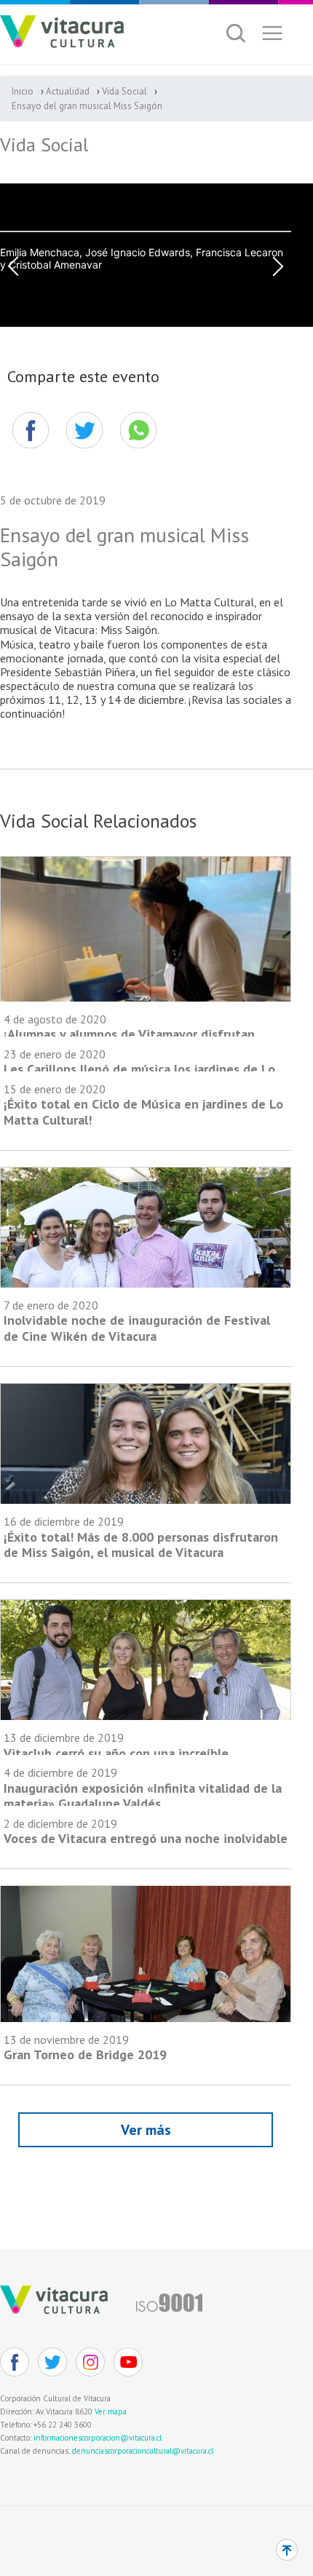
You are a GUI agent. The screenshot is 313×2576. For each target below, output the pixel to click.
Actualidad (68, 91)
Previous (13, 266)
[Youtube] (128, 2362)
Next (278, 266)
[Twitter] (52, 2362)
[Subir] (287, 2550)
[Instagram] (90, 2362)
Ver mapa (111, 2411)
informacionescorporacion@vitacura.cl (98, 2438)
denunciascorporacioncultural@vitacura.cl (143, 2451)
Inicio (23, 91)
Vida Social (124, 91)
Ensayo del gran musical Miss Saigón (87, 106)
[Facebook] (31, 430)
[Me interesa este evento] (84, 430)
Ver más (146, 2130)
